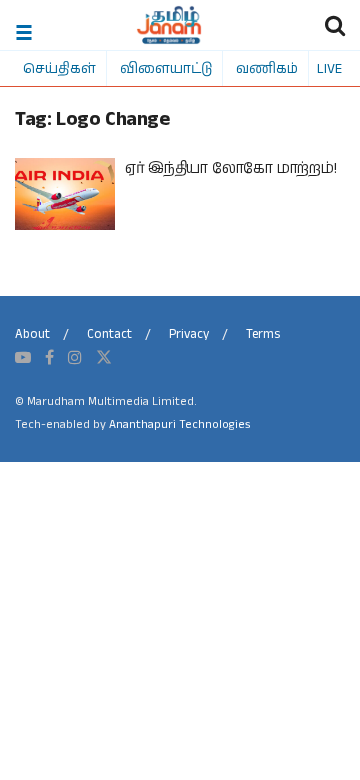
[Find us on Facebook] (49, 358)
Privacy (189, 334)
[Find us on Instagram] (75, 358)
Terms (263, 334)
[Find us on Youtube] (23, 358)
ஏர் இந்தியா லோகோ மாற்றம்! (230, 168)
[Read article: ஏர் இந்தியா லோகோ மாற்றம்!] (65, 194)
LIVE (329, 68)
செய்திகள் (59, 68)
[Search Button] (335, 25)
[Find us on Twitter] (104, 358)
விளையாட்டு (166, 68)
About (32, 334)
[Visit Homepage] (169, 25)
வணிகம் (267, 68)
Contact (109, 334)
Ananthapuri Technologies (179, 424)
